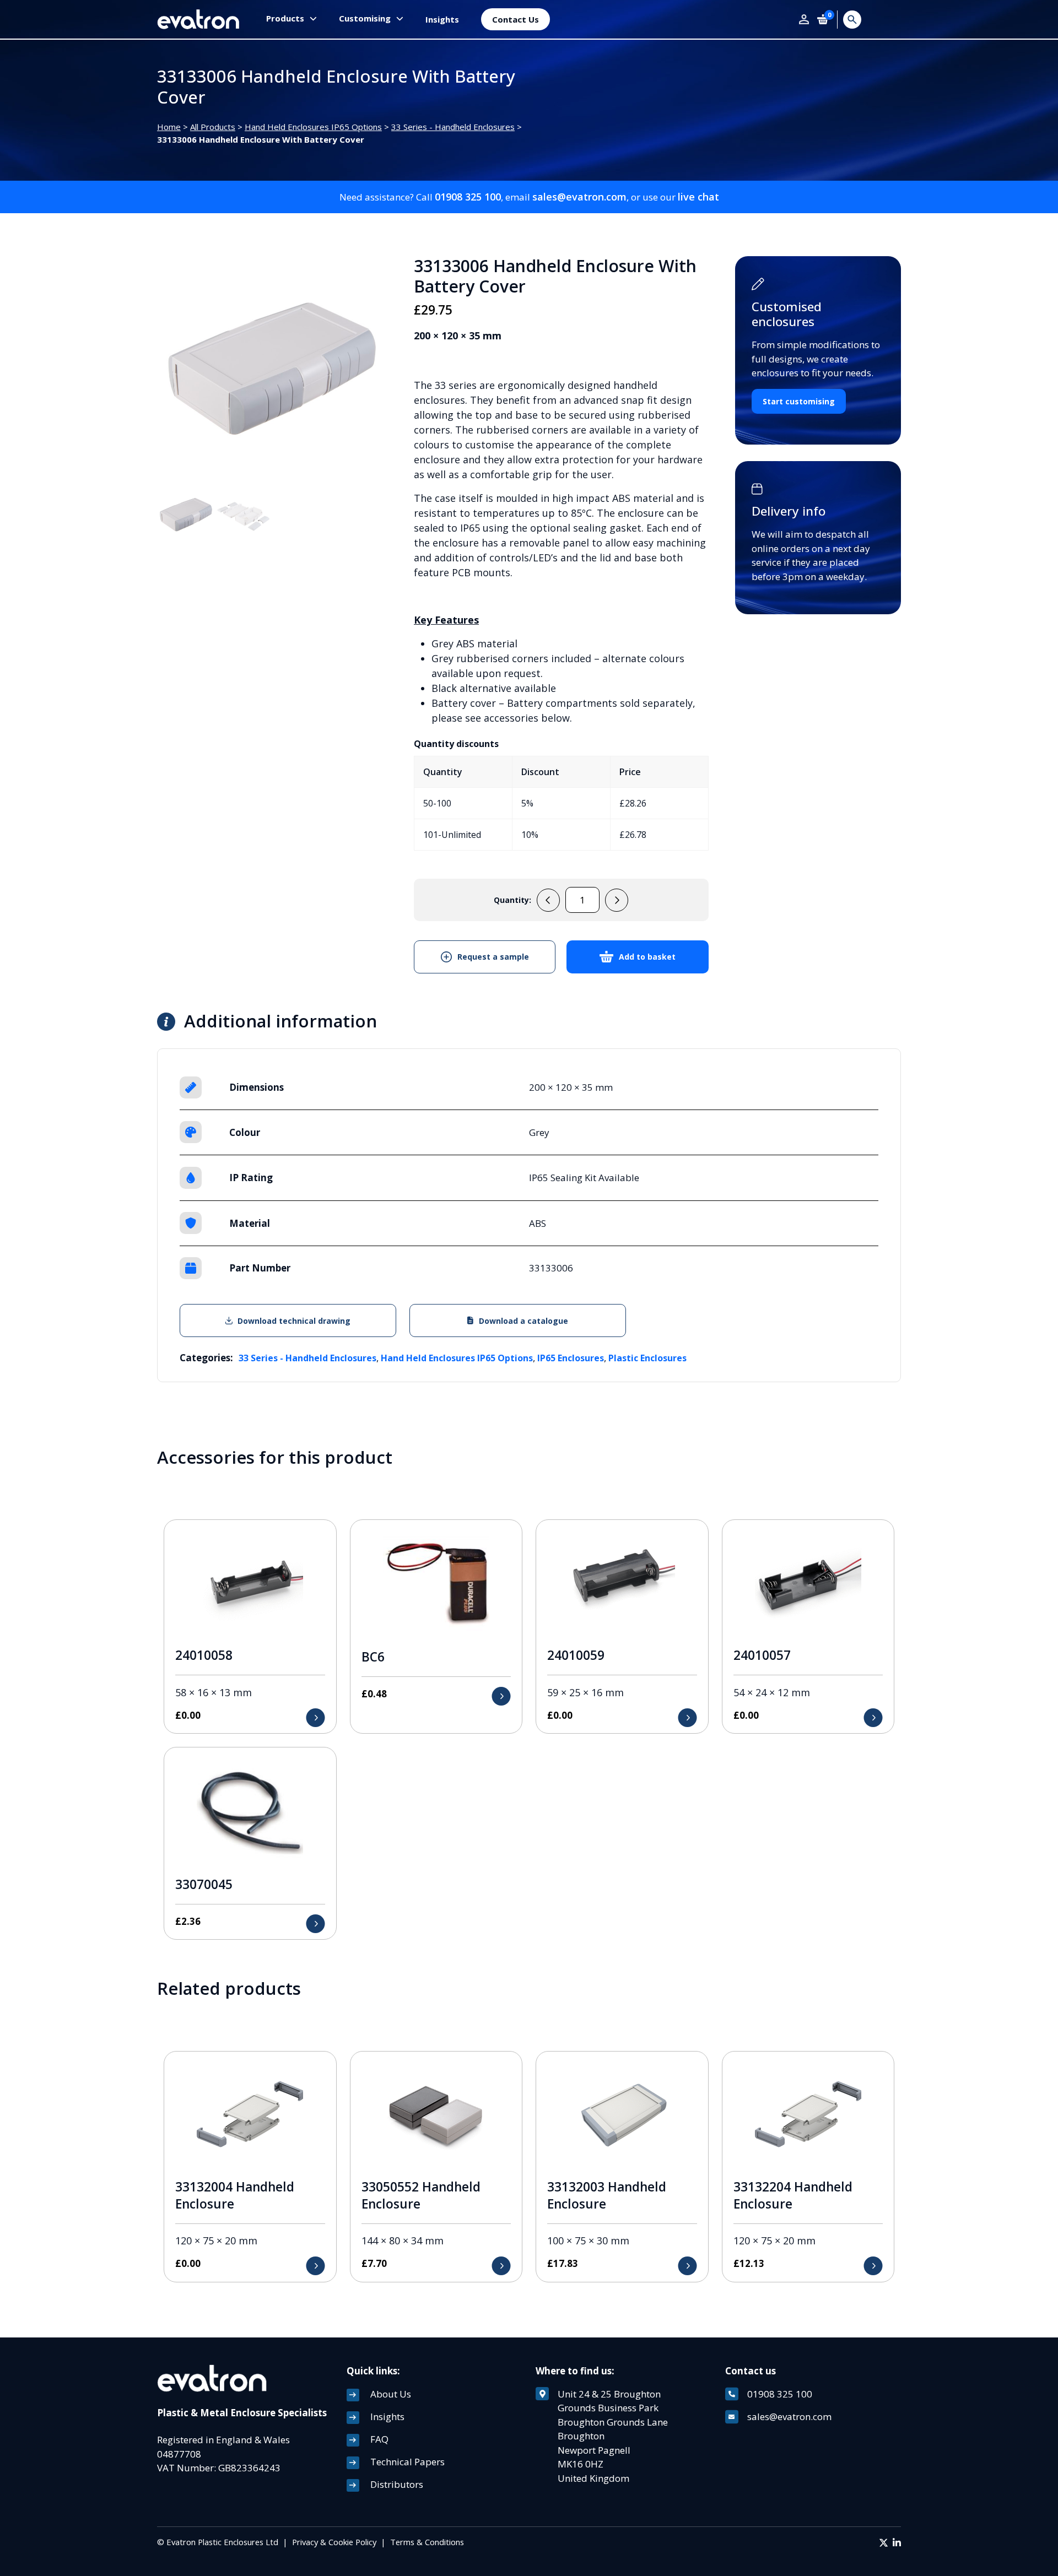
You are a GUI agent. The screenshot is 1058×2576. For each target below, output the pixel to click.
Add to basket (647, 957)
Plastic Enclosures (647, 1358)
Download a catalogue (523, 1321)
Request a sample (493, 957)
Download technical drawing (294, 1321)
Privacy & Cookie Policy (334, 2542)
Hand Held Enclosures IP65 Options (313, 127)
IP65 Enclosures (571, 1358)
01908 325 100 (468, 197)
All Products (213, 127)
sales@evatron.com (579, 197)
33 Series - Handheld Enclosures (453, 127)
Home (169, 127)
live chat (698, 197)
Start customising (799, 401)
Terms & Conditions (427, 2542)
